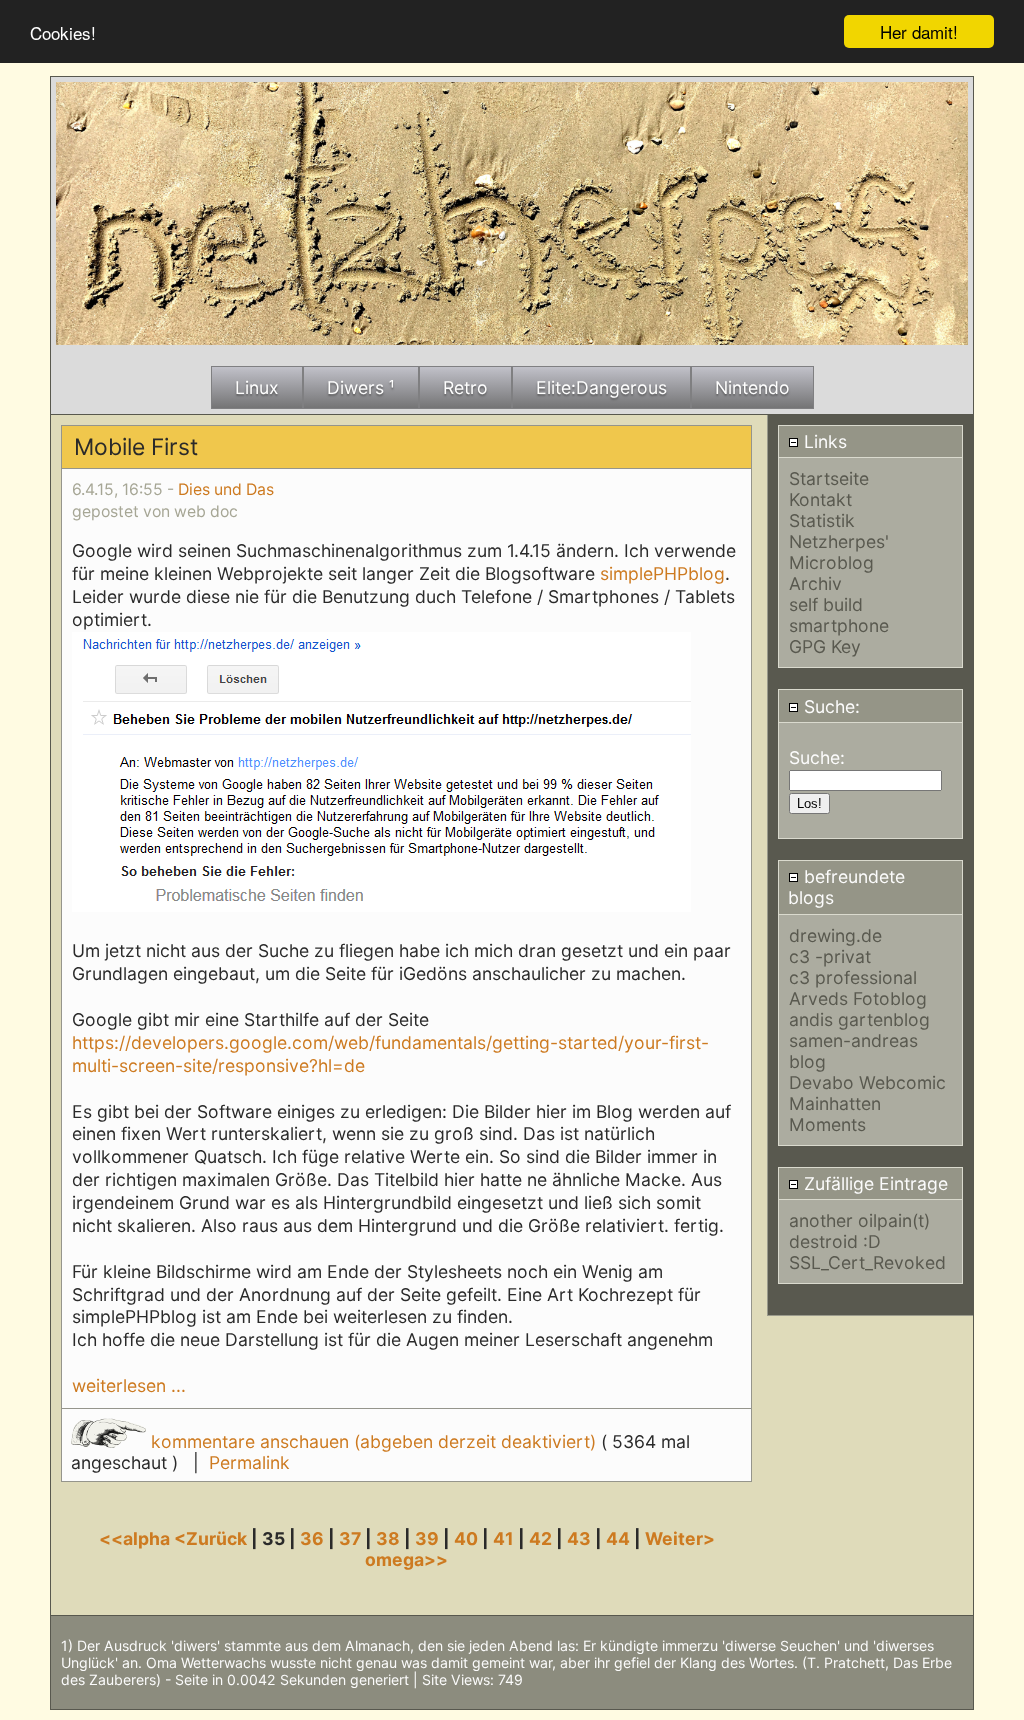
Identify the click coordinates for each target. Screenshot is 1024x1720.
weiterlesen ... (129, 1385)
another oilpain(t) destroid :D (859, 1231)
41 (503, 1538)
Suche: (829, 706)
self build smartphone (839, 615)
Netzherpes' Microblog (839, 552)
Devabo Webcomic (867, 1082)
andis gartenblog (859, 1019)
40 (466, 1538)
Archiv (815, 583)
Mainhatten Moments (835, 1114)
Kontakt (820, 499)
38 (388, 1538)
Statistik (822, 520)
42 (540, 1538)
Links (823, 441)
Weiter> (680, 1538)
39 (427, 1538)
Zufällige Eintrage (873, 1183)
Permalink (249, 1462)
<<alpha (136, 1538)
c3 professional (853, 977)
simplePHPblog (662, 573)
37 (350, 1538)
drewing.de (835, 935)
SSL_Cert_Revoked (867, 1262)
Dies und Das (226, 489)
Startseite (829, 478)
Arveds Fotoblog (858, 998)
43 (579, 1538)
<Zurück (212, 1538)
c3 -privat (830, 956)
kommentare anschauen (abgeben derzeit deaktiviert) (373, 1441)
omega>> (406, 1559)
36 (312, 1538)
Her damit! (919, 31)
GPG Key (825, 646)
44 (618, 1538)
